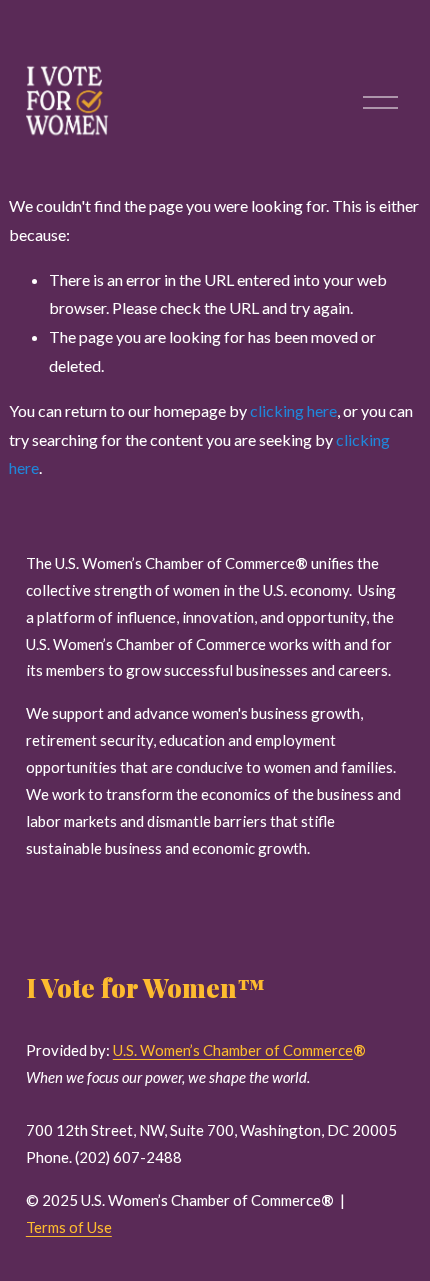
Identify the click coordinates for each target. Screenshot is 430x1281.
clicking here (293, 410)
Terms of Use (69, 1227)
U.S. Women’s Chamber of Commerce (233, 1050)
